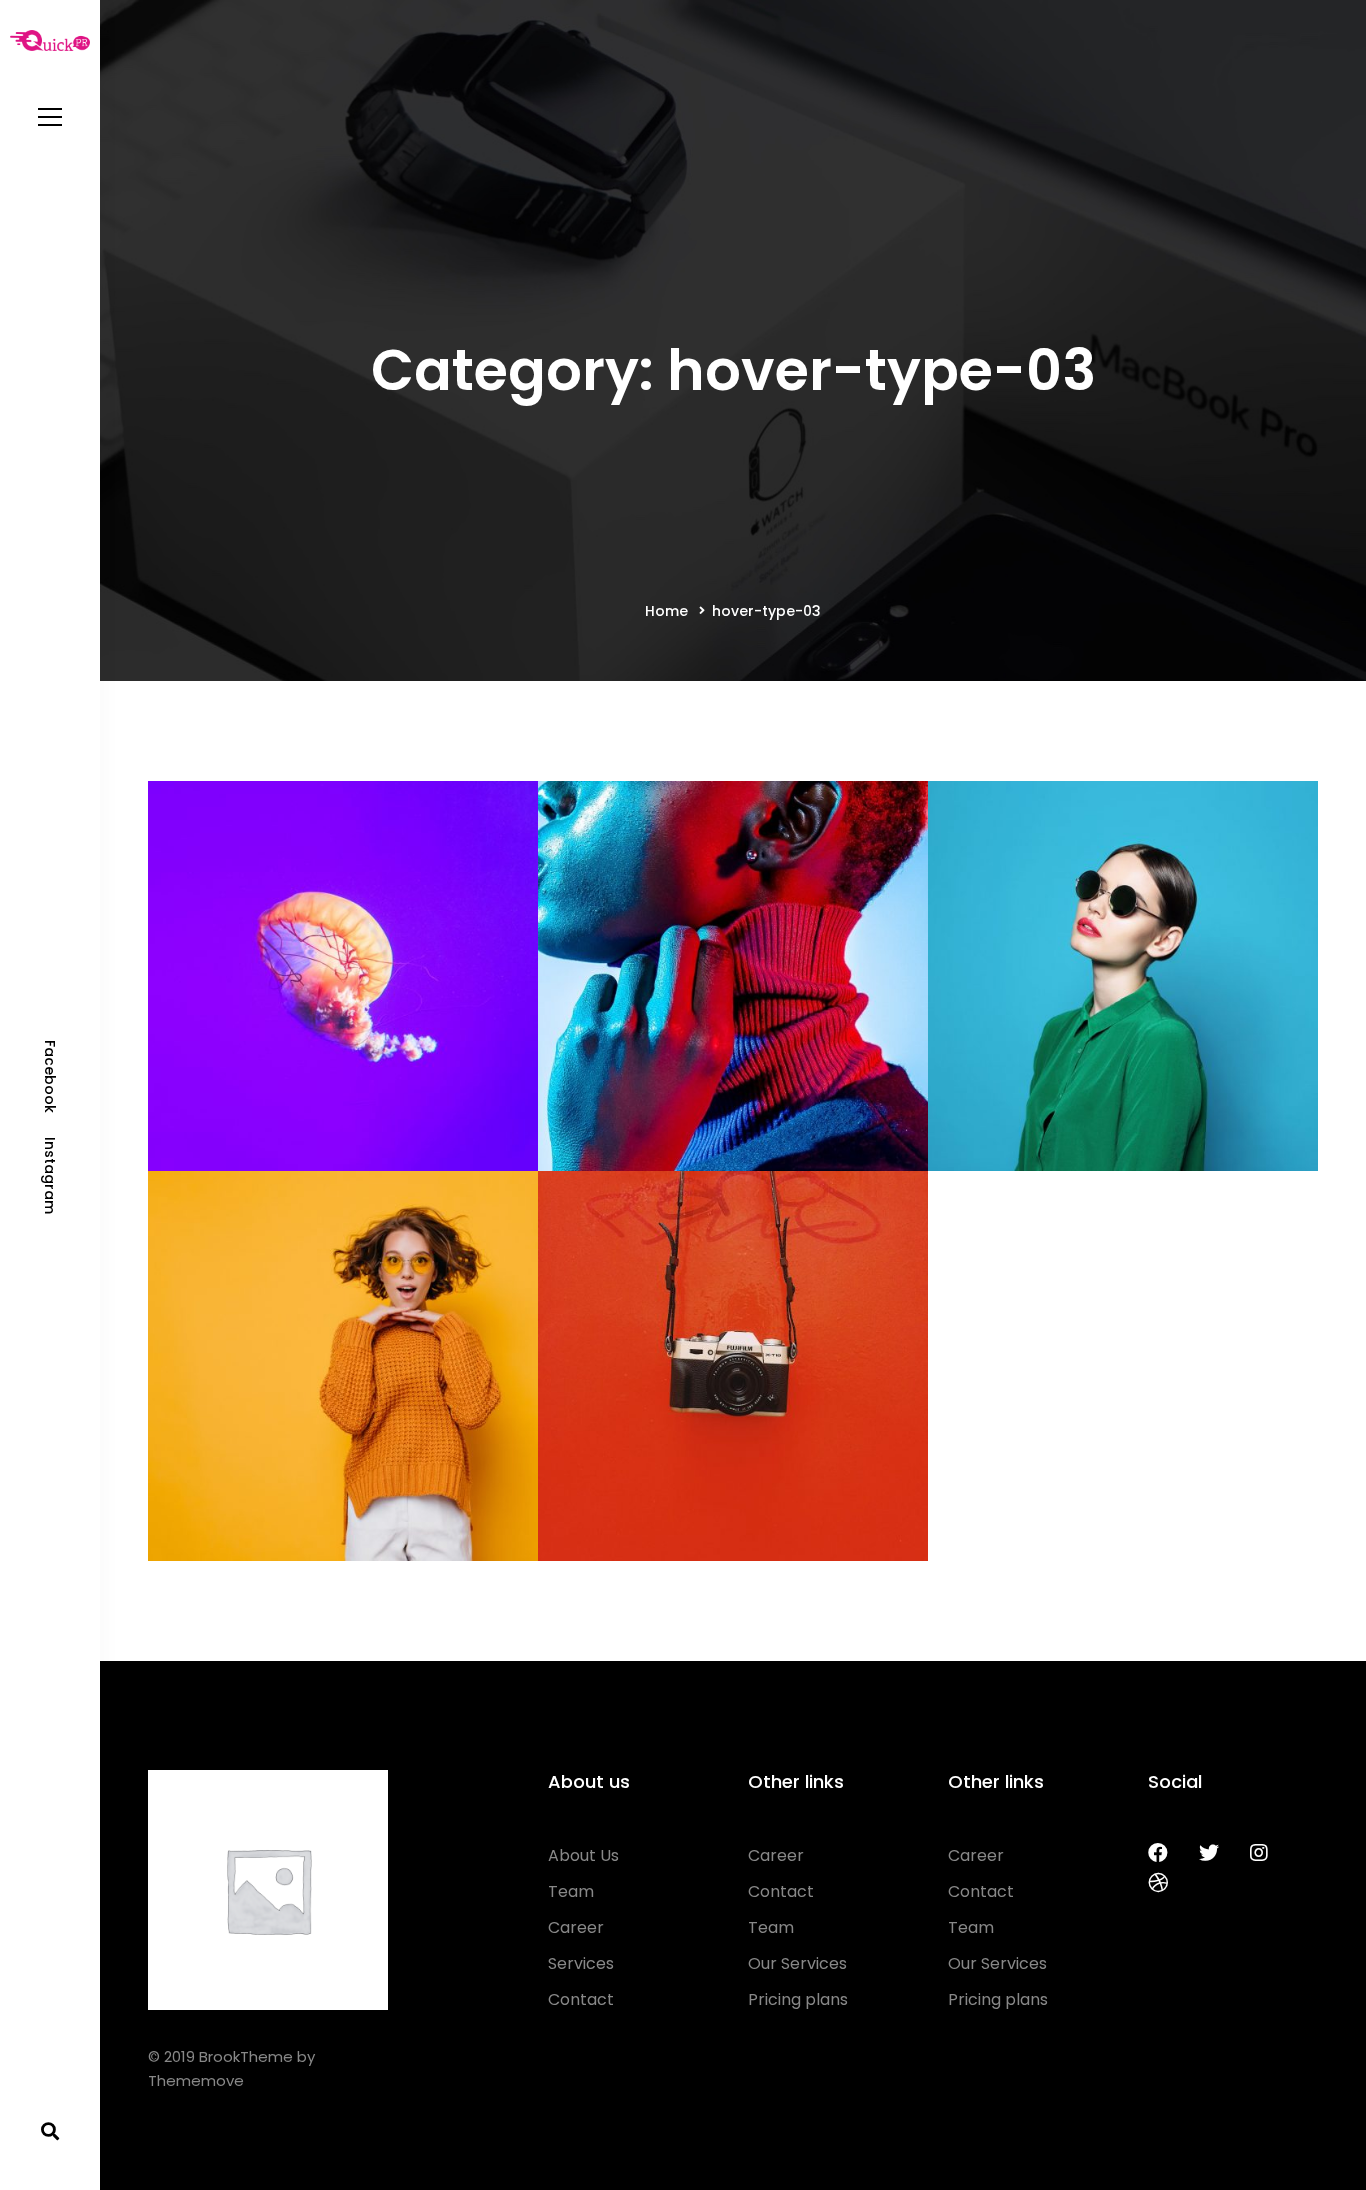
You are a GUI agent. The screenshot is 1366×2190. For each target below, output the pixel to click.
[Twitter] (1209, 1853)
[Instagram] (1259, 1853)
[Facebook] (1158, 1853)
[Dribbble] (1158, 1883)
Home (666, 611)
